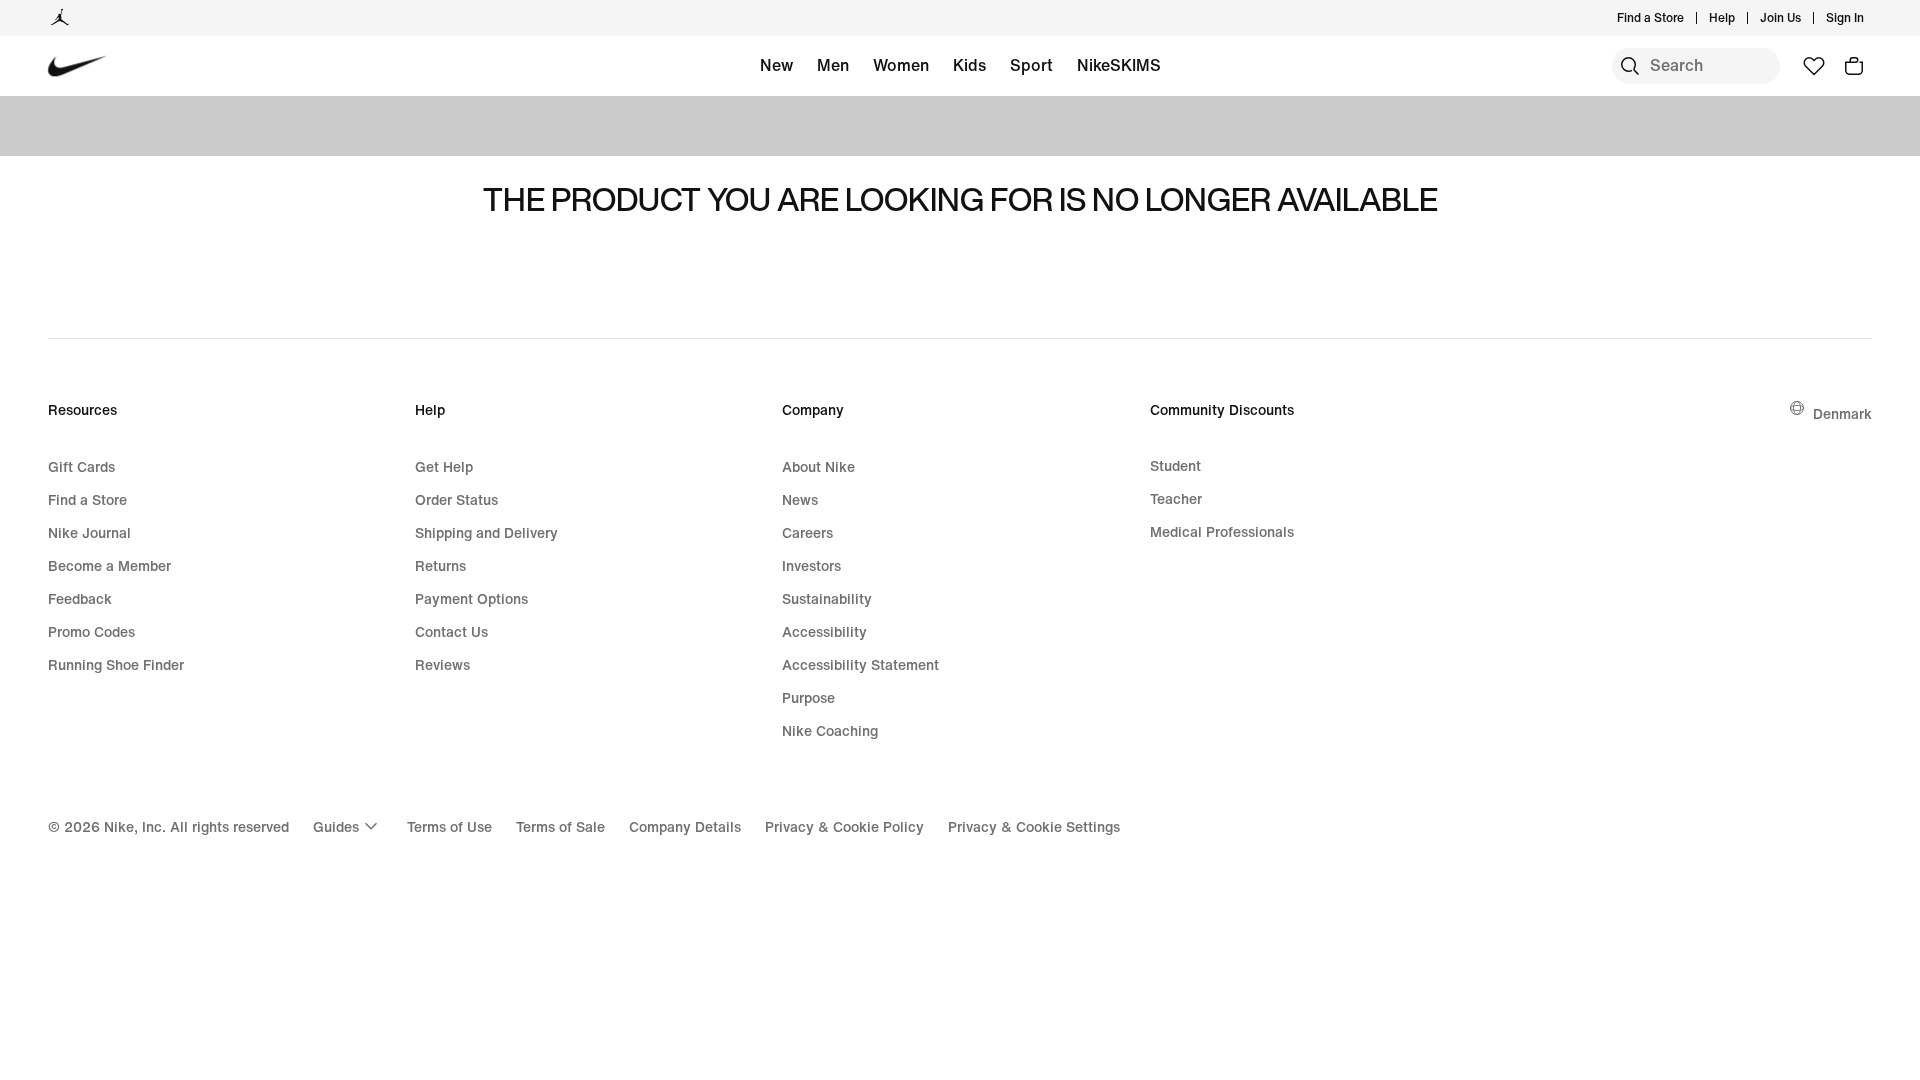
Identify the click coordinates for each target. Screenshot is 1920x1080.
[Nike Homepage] (77, 66)
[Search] (1630, 66)
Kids (969, 65)
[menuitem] (1741, 18)
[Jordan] (60, 18)
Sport (1031, 65)
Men (833, 65)
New (776, 65)
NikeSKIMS (1119, 65)
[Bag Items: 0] (1854, 66)
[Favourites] (1814, 66)
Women (901, 65)
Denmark (1842, 413)
